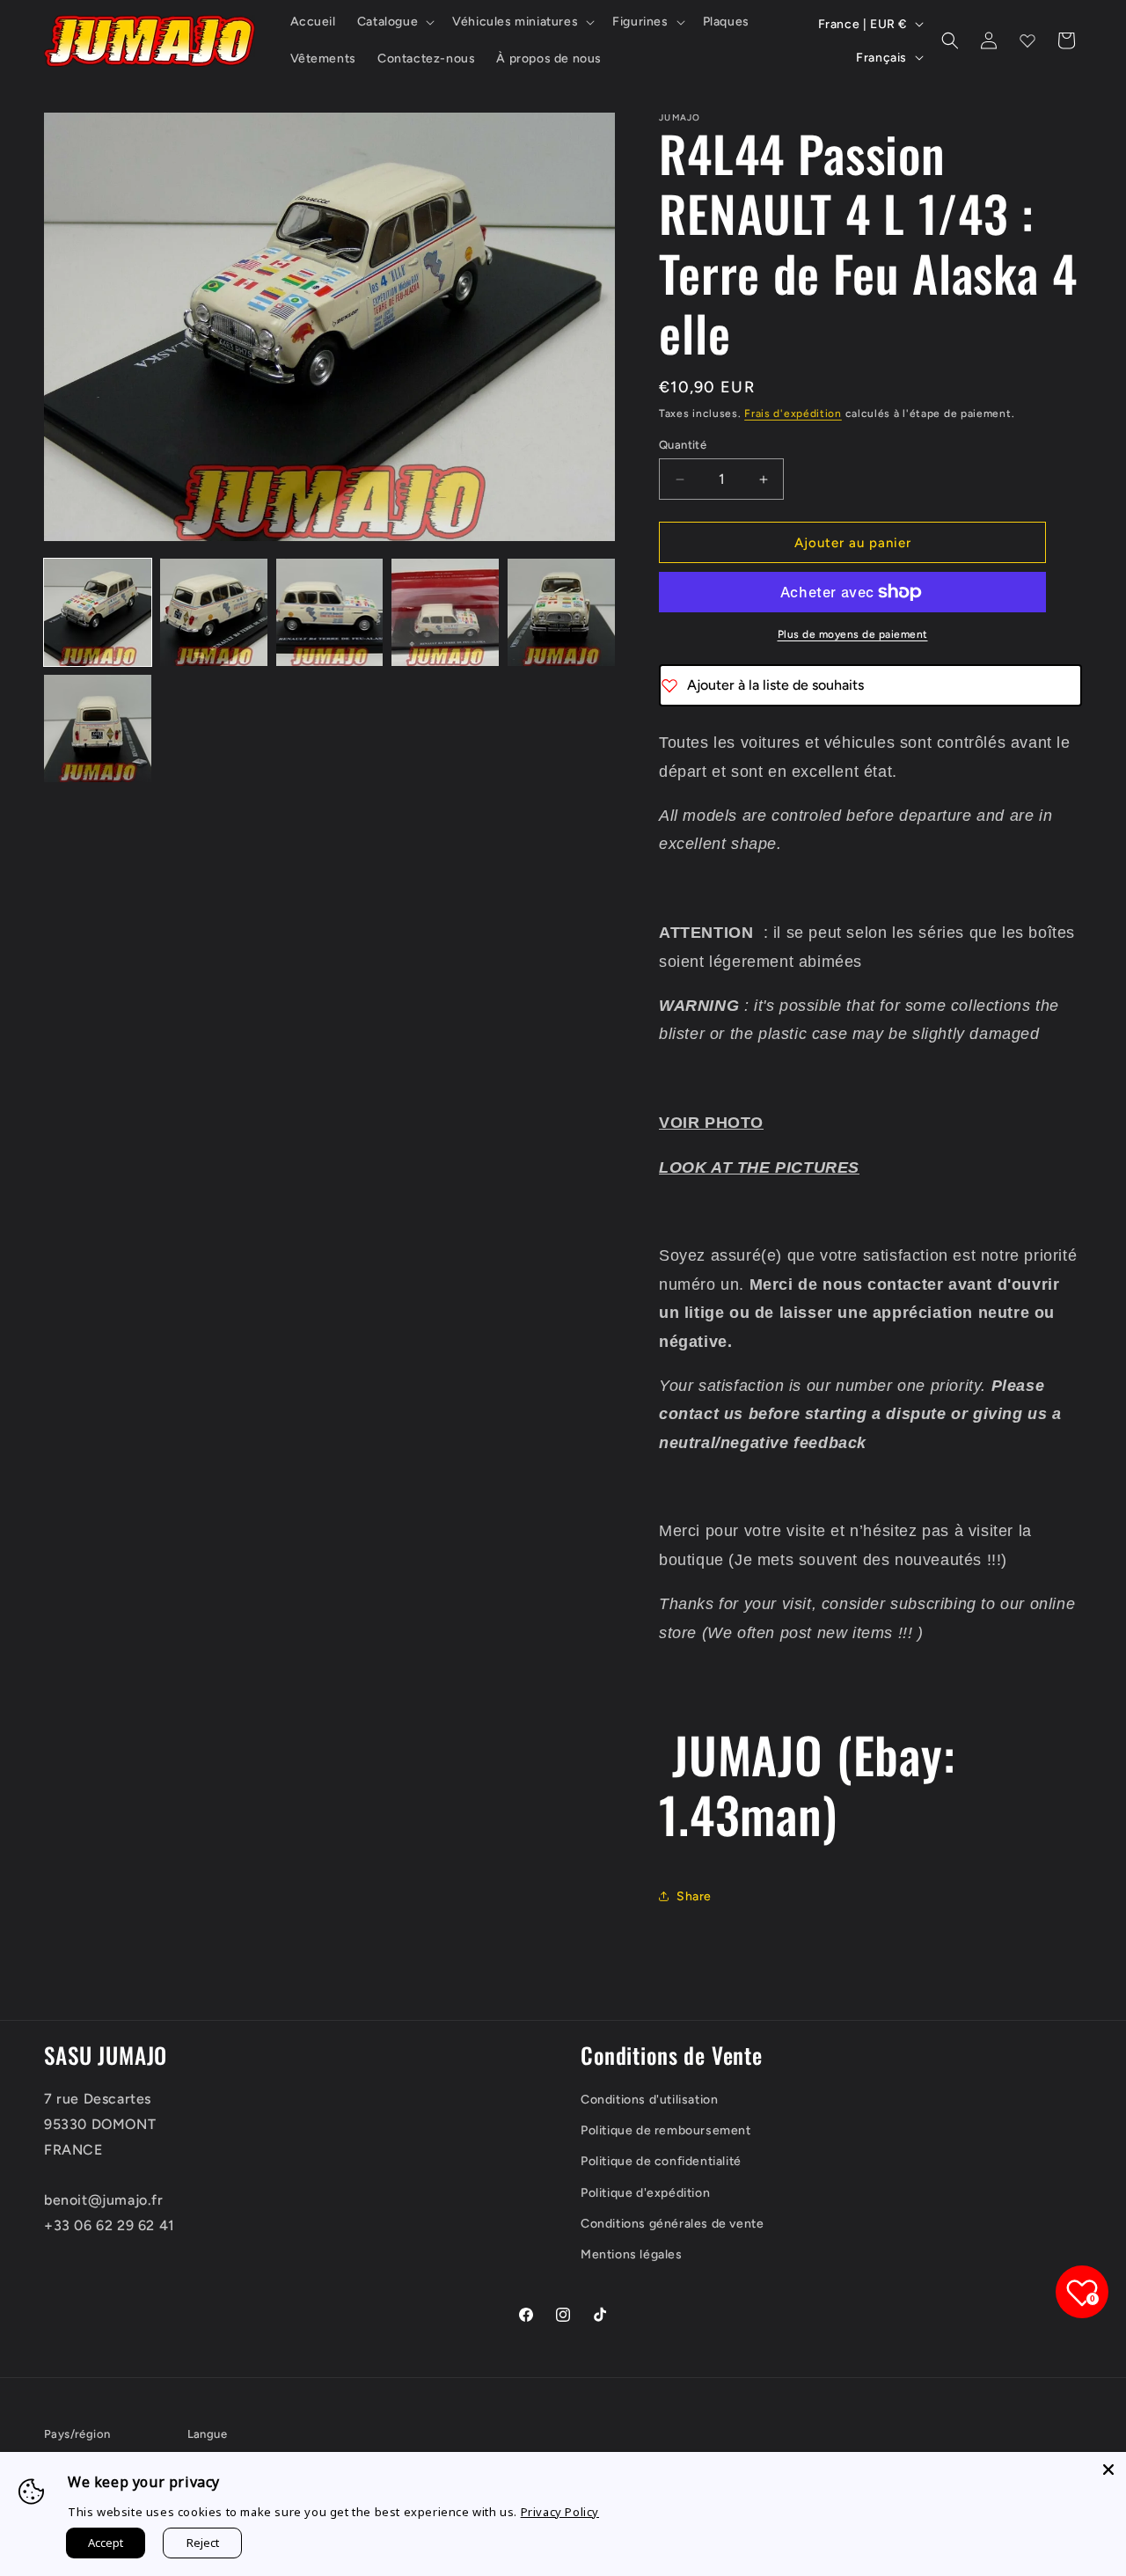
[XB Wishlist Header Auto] (1027, 40)
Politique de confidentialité (661, 2161)
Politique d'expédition (645, 2193)
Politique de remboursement (666, 2130)
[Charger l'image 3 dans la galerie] (330, 612)
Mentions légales (632, 2254)
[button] (394, 22)
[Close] (1108, 2470)
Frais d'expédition (793, 413)
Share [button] (694, 1896)
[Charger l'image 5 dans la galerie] (561, 612)
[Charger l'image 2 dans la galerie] (214, 612)
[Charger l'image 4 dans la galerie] (445, 612)
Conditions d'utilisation (649, 2100)
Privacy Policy (560, 2512)
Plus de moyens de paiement (853, 634)
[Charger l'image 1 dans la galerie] (98, 612)
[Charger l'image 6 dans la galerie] (98, 728)
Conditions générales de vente (672, 2224)
